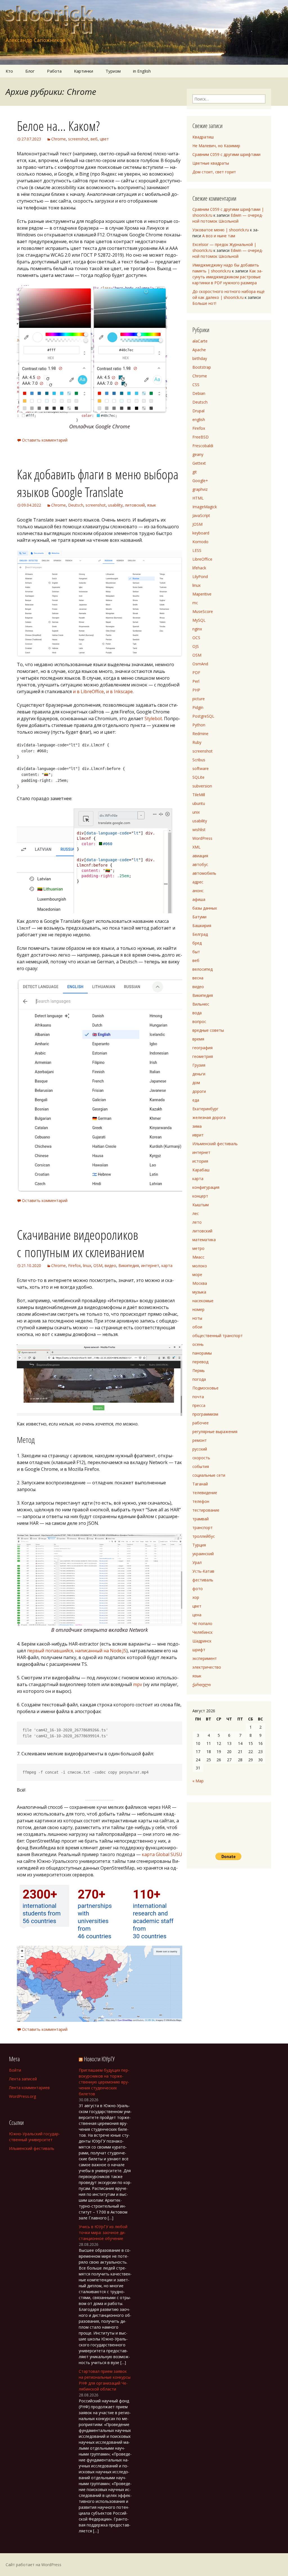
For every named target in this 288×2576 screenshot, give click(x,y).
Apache (199, 350)
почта (198, 1397)
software (201, 768)
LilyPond (200, 577)
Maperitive (202, 594)
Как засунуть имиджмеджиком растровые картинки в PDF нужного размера (228, 277)
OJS (196, 646)
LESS (197, 550)
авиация (200, 856)
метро (198, 1248)
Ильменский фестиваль (215, 1144)
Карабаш (201, 1170)
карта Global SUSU (162, 1854)
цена (197, 1615)
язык (152, 505)
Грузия (199, 1065)
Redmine (200, 734)
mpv (138, 1684)
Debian (199, 393)
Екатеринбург (205, 1109)
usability (115, 505)
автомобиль (204, 873)
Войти (15, 2070)
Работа (54, 71)
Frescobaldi (203, 446)
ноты (197, 1318)
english (199, 419)
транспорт (202, 1528)
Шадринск (202, 1641)
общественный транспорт (218, 1336)
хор (196, 1597)
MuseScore (203, 611)
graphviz (200, 489)
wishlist (199, 830)
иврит (198, 1135)
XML (196, 847)
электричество (207, 1667)
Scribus (199, 760)
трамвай (201, 1519)
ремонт (200, 1440)
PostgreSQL (203, 716)
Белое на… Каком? (58, 126)
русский (200, 1449)
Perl (196, 681)
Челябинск (202, 1632)
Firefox (74, 1265)
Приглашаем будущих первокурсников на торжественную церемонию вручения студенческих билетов (104, 2082)
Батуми (199, 917)
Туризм (113, 71)
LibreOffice (202, 559)
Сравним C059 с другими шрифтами (226, 154)
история (200, 1161)
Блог (30, 71)
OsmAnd (200, 664)
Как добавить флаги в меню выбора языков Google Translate (98, 483)
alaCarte (200, 341)
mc (195, 603)
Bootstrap (202, 367)
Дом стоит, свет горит (214, 172)
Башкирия (202, 926)
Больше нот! (204, 303)
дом (196, 1083)
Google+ (200, 481)
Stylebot (153, 719)
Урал (197, 1562)
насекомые (203, 1301)
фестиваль (203, 1580)
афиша (199, 899)
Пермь (199, 1370)
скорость (201, 1458)
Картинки (84, 71)
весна (198, 978)
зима (197, 1126)
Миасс (198, 1257)
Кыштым (201, 1205)
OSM (98, 1265)
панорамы (202, 1353)
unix (196, 812)
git (195, 472)
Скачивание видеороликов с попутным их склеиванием (81, 1243)
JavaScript (201, 515)
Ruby (197, 742)
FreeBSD (201, 437)
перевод (200, 1362)
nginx (197, 629)
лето (197, 1222)
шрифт (199, 1650)
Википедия (129, 1265)
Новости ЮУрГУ (99, 2059)
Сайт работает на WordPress (33, 2565)
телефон (201, 1501)
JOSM (197, 524)
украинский (203, 1554)
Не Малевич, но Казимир (216, 146)
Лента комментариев (29, 2088)
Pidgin (198, 707)
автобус (200, 864)
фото (198, 1589)
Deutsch (76, 505)
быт (196, 952)
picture (199, 699)
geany (198, 454)
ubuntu (199, 803)
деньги (199, 1074)
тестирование (206, 1510)
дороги (199, 1091)
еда (196, 1100)
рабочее (201, 1423)
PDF (196, 672)
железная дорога (209, 1117)
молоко (200, 1266)
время (198, 1039)
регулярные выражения (215, 1432)
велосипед (202, 969)
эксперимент (205, 1658)
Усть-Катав (203, 1571)
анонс (198, 891)
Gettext (199, 463)
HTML (198, 498)
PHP (196, 690)
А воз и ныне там (219, 236)
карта (167, 1265)
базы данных (205, 908)
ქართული (202, 1685)
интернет (150, 1265)
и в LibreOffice (88, 691)
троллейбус (204, 1536)
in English (142, 71)
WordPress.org (22, 2096)
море (197, 1274)
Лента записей (23, 2079)
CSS (196, 385)
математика (204, 1240)
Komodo (200, 542)
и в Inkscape (119, 691)
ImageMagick (205, 507)
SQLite (198, 777)
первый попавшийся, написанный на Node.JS (77, 1651)
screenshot (78, 139)
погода (199, 1379)
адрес (198, 882)
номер (198, 1309)
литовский (135, 505)
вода (197, 1013)
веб (94, 139)
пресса (199, 1405)
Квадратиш (203, 137)
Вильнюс (201, 1004)
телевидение (205, 1493)
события (201, 1466)
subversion (202, 786)
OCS (196, 638)
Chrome (58, 139)
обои (197, 1327)
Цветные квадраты (211, 163)
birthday (200, 358)
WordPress (202, 838)
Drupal (198, 411)
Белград (200, 934)
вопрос (199, 1021)
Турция (199, 1545)
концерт (200, 1196)
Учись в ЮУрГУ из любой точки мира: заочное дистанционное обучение (103, 2233)
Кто (9, 71)
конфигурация (206, 1187)
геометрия (203, 1056)
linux (87, 1265)
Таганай (200, 1484)
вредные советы (208, 1030)
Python (199, 725)
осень (198, 1344)
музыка (199, 1292)
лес (196, 1213)
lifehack (199, 568)
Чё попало (202, 1623)
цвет (104, 139)
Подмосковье (205, 1388)
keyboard (201, 533)
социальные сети (209, 1475)
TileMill (199, 795)
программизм (205, 1414)
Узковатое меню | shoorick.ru (221, 230)
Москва (200, 1283)
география (202, 1048)
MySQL (199, 620)
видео (110, 1265)
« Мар (198, 1781)
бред (197, 943)
